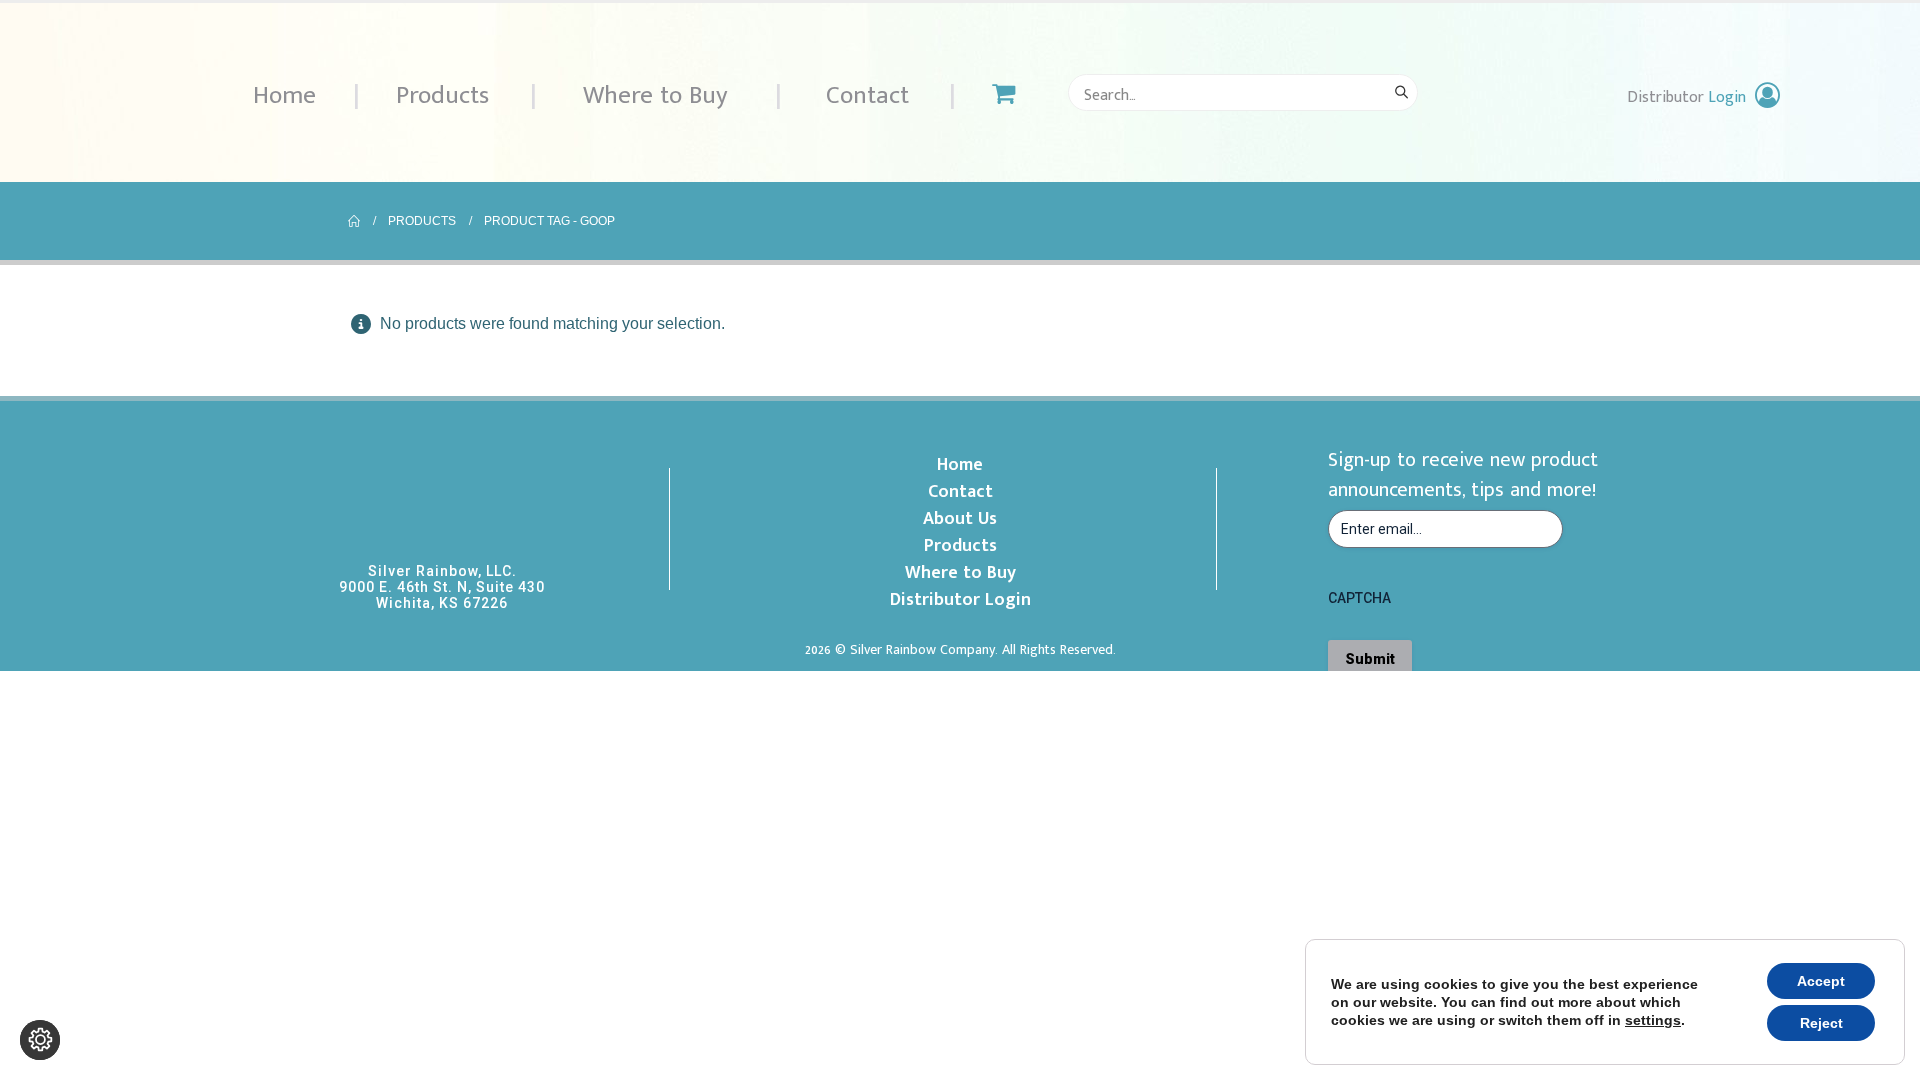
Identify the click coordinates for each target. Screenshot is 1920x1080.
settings (1653, 1020)
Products (442, 95)
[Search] (1401, 93)
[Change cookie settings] (40, 1040)
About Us (960, 519)
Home (284, 95)
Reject (1821, 1023)
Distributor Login (960, 600)
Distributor (1686, 97)
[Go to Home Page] (354, 221)
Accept (1821, 981)
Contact (867, 95)
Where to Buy (655, 95)
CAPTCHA (1359, 598)
